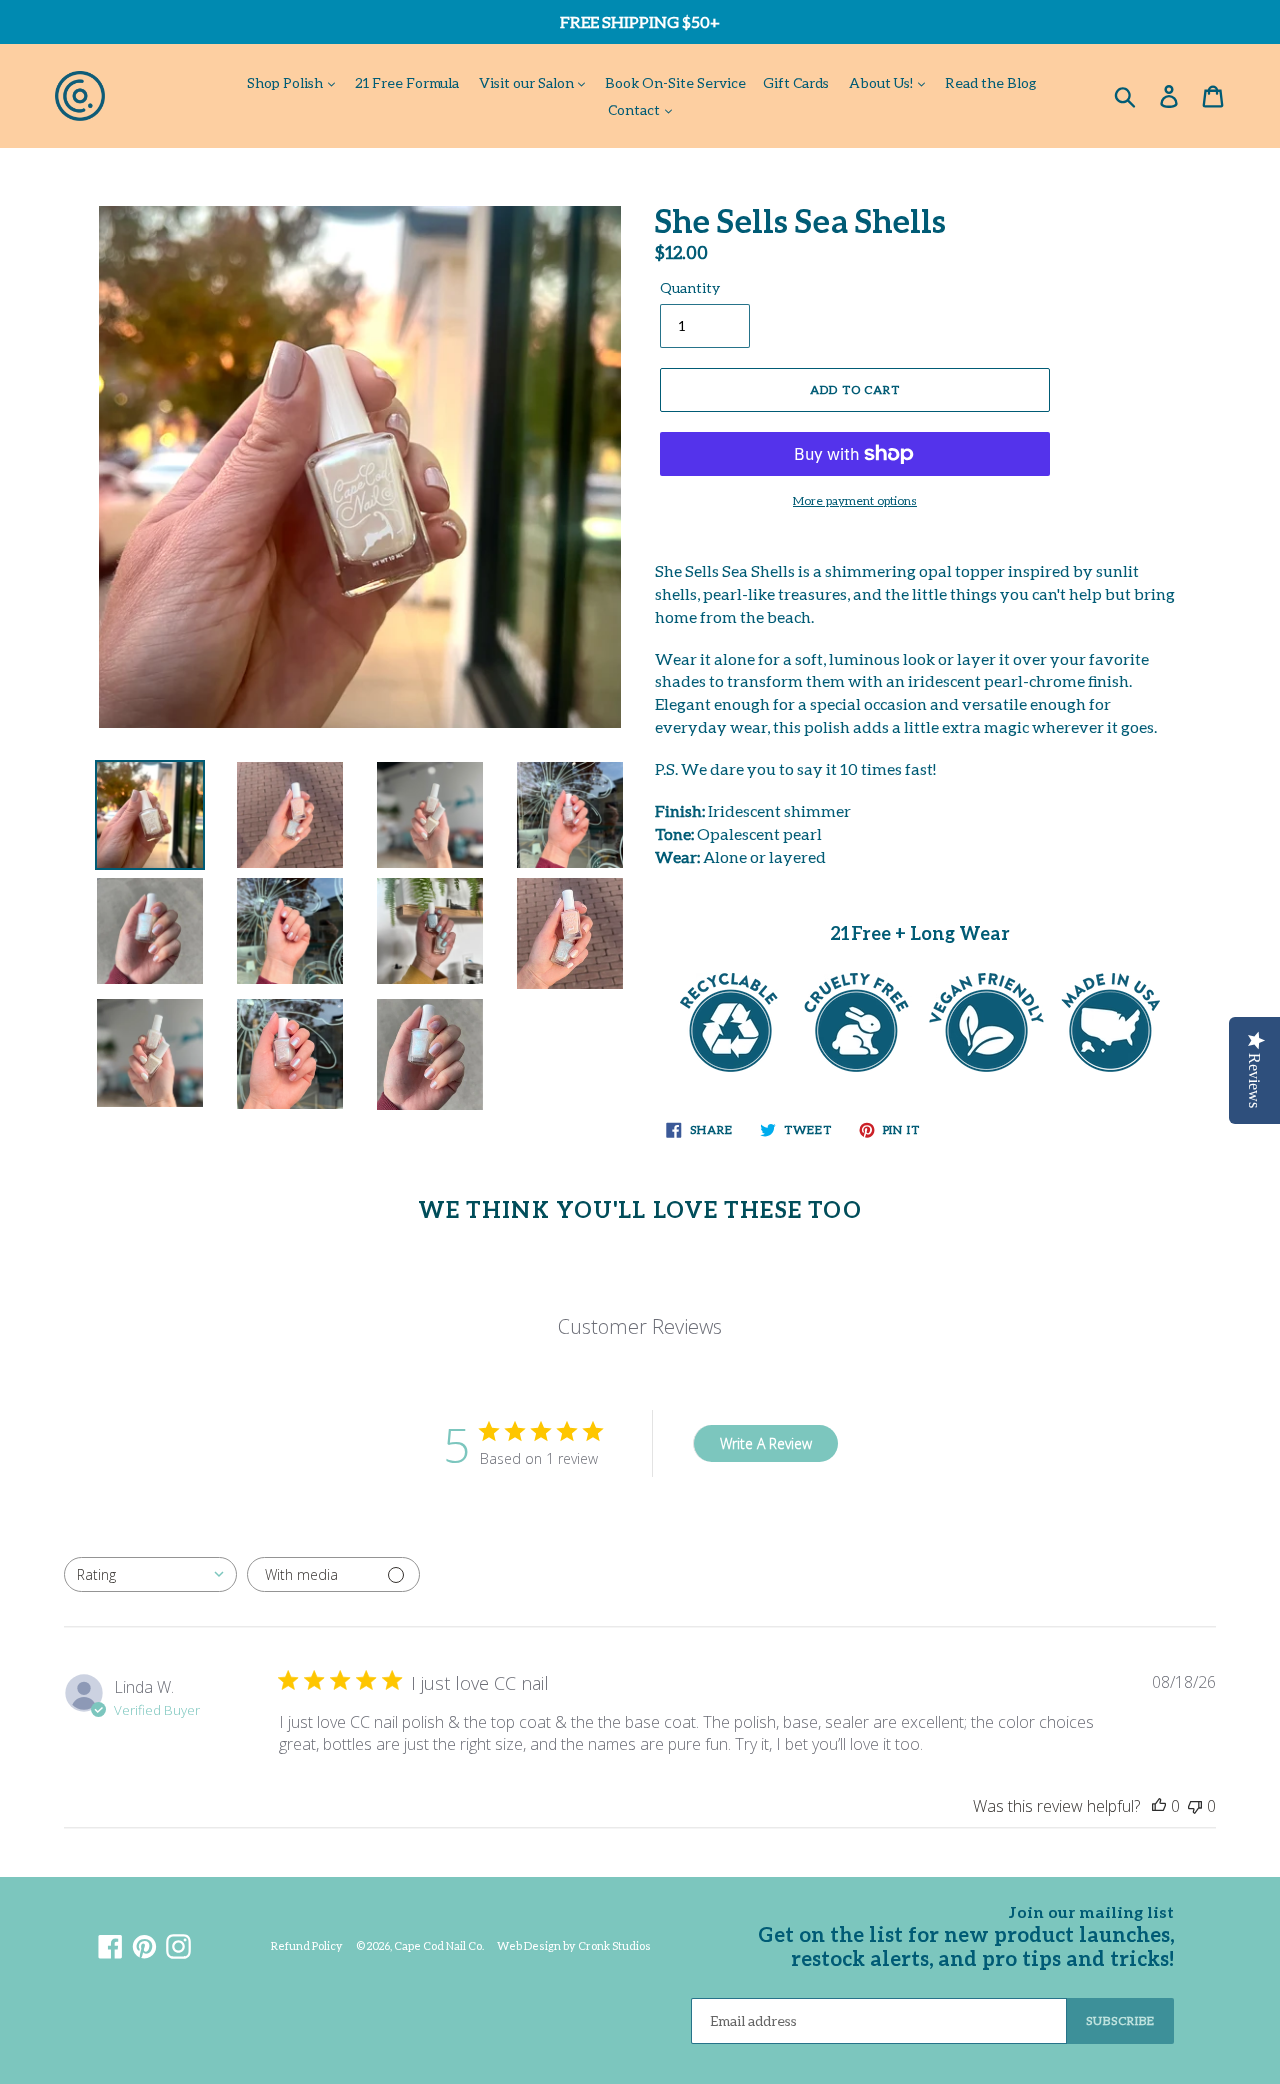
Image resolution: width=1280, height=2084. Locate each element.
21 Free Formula (407, 82)
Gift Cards (796, 82)
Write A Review (766, 1443)
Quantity (690, 287)
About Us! (882, 82)
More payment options (855, 500)
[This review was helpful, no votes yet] (1159, 1806)
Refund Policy (307, 1945)
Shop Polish (286, 82)
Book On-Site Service (675, 82)
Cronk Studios (614, 1945)
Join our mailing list (1091, 1911)
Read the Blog (990, 82)
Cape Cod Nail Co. (439, 1945)
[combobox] (150, 1574)
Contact (635, 109)
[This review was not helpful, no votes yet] (1195, 1806)
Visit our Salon (528, 82)
